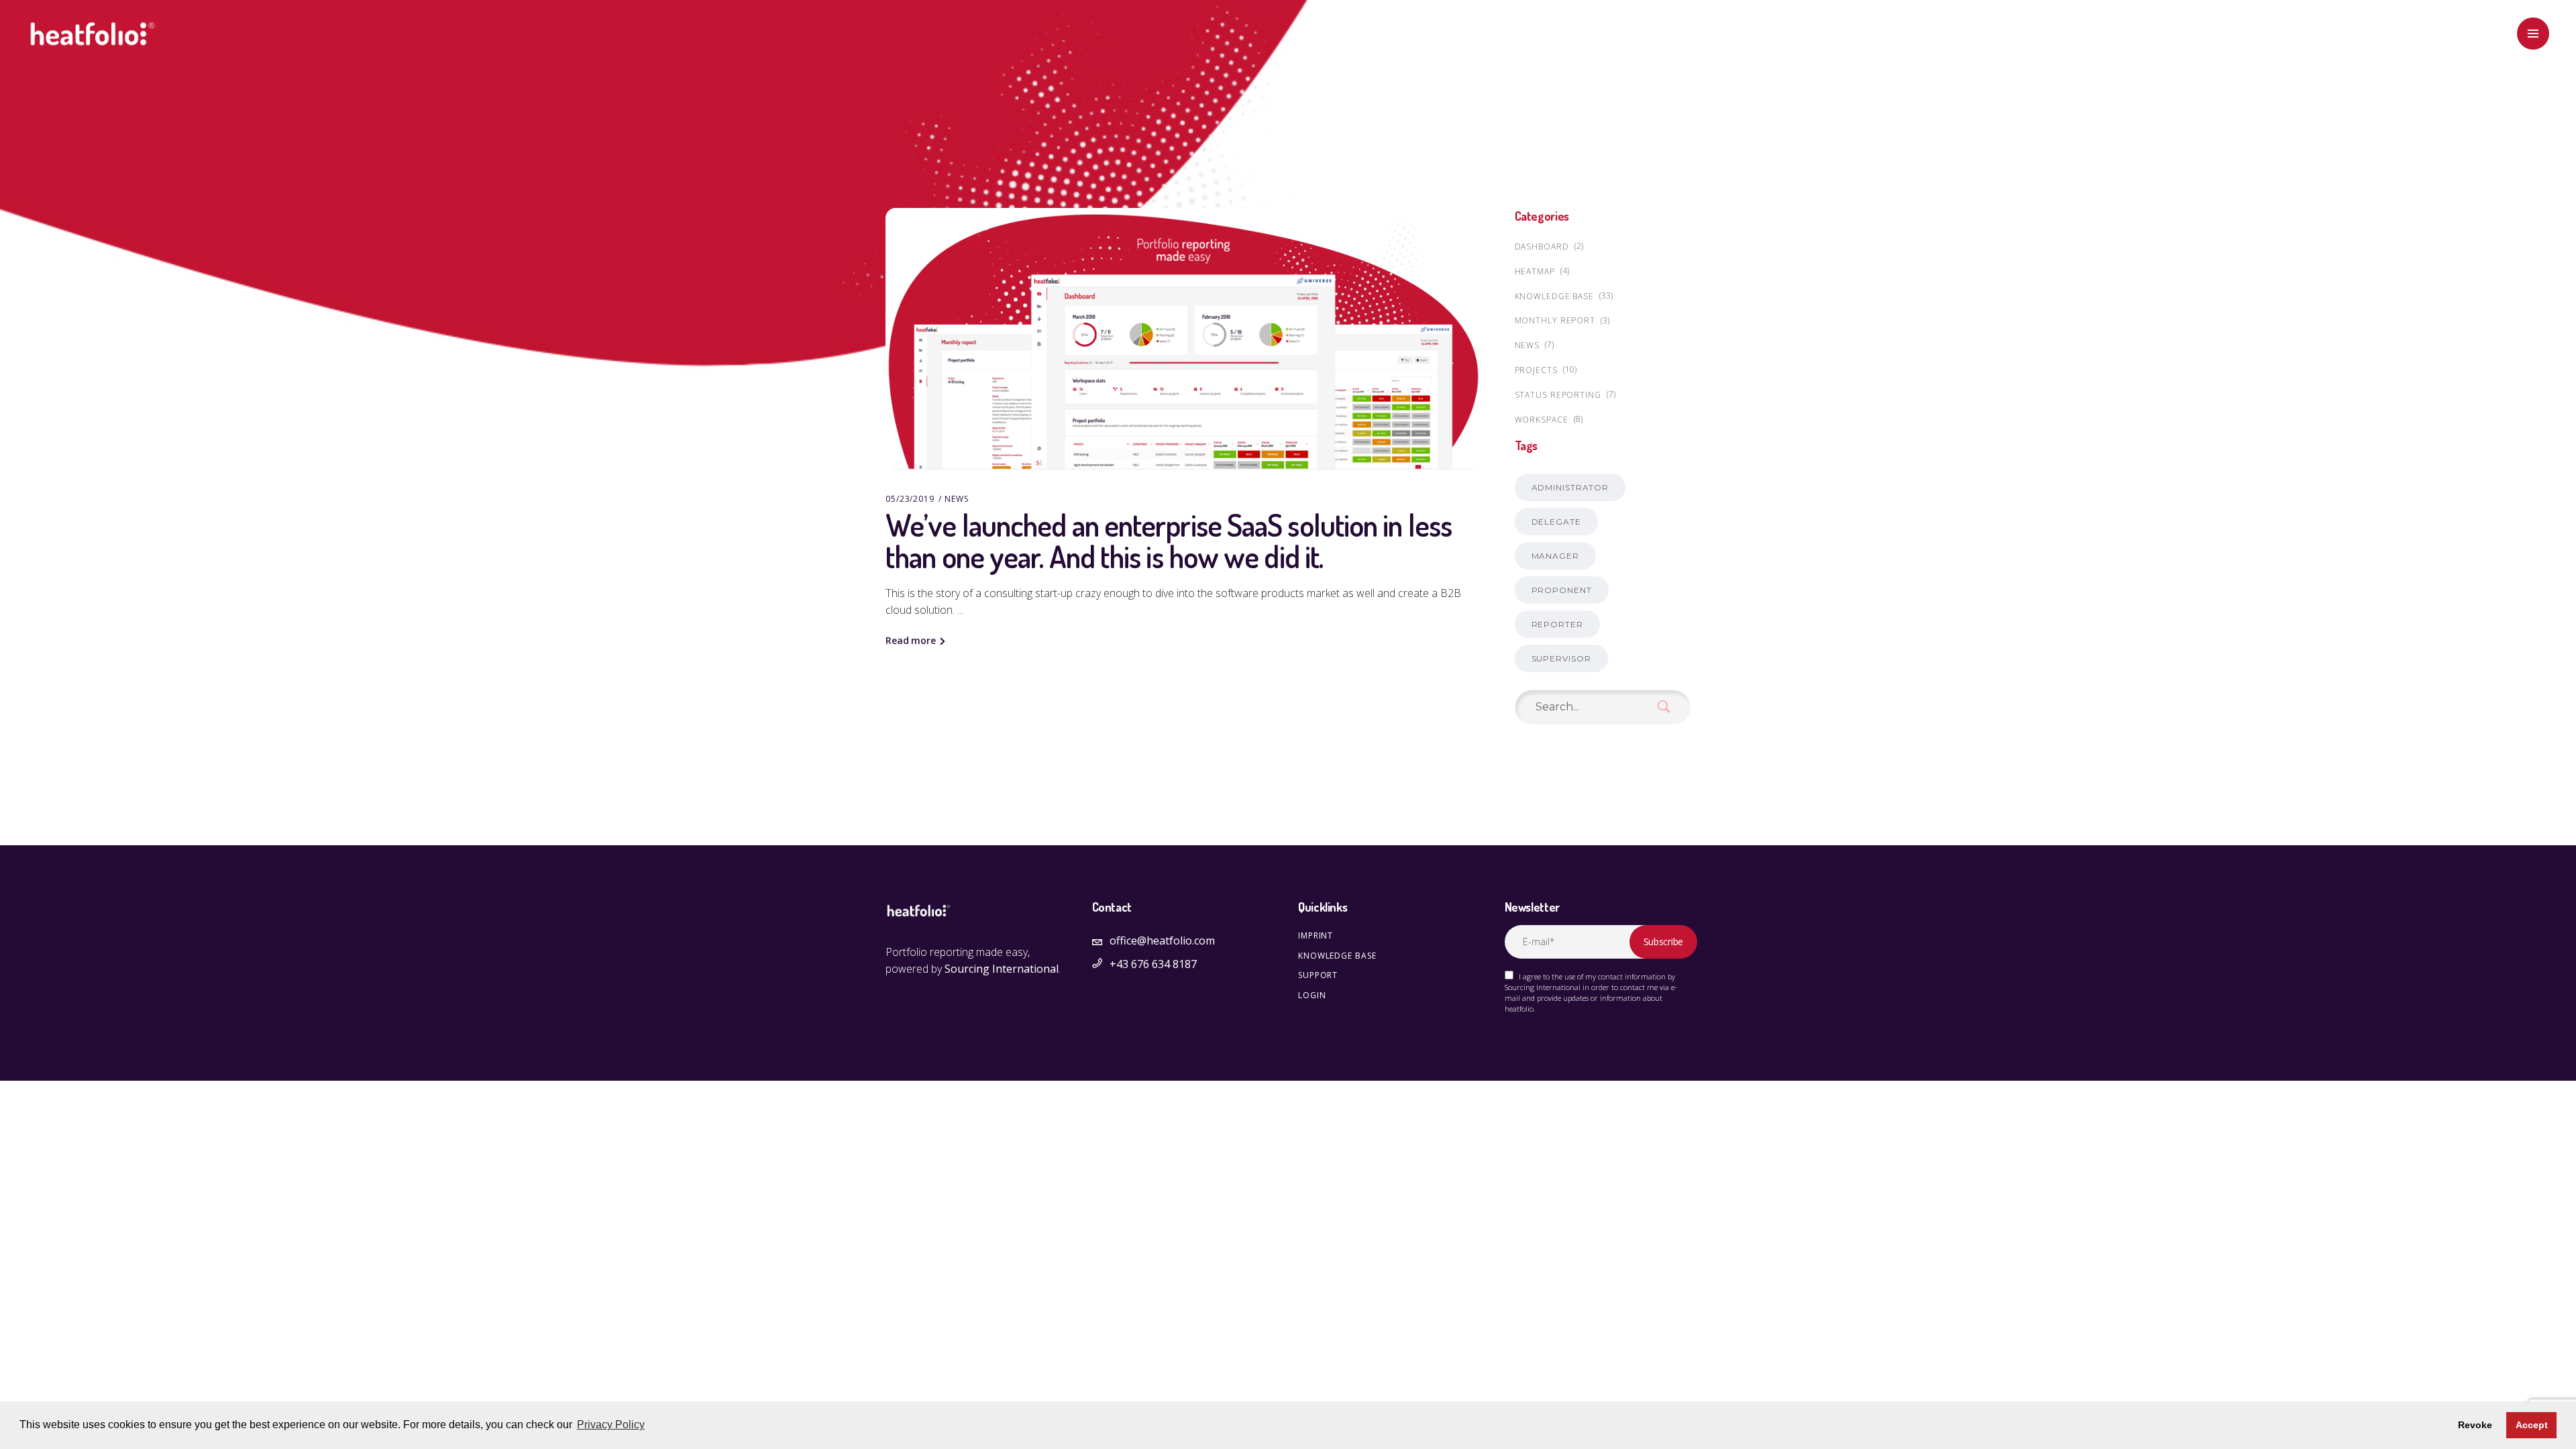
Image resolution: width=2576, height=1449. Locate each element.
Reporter (1557, 624)
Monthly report (1555, 320)
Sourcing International (1002, 969)
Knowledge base (1555, 296)
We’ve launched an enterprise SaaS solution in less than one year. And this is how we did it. (1169, 541)
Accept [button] (2532, 1425)
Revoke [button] (2475, 1425)
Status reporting (1558, 395)
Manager (1555, 556)
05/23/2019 (910, 499)
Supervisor (1561, 658)
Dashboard (1542, 247)
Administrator (1570, 487)
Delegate (1556, 522)
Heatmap (1535, 271)
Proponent (1562, 590)
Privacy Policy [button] (611, 1425)
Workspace (1542, 420)
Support (1318, 975)
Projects (1536, 370)
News (957, 499)
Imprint (1316, 935)
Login (1312, 995)
